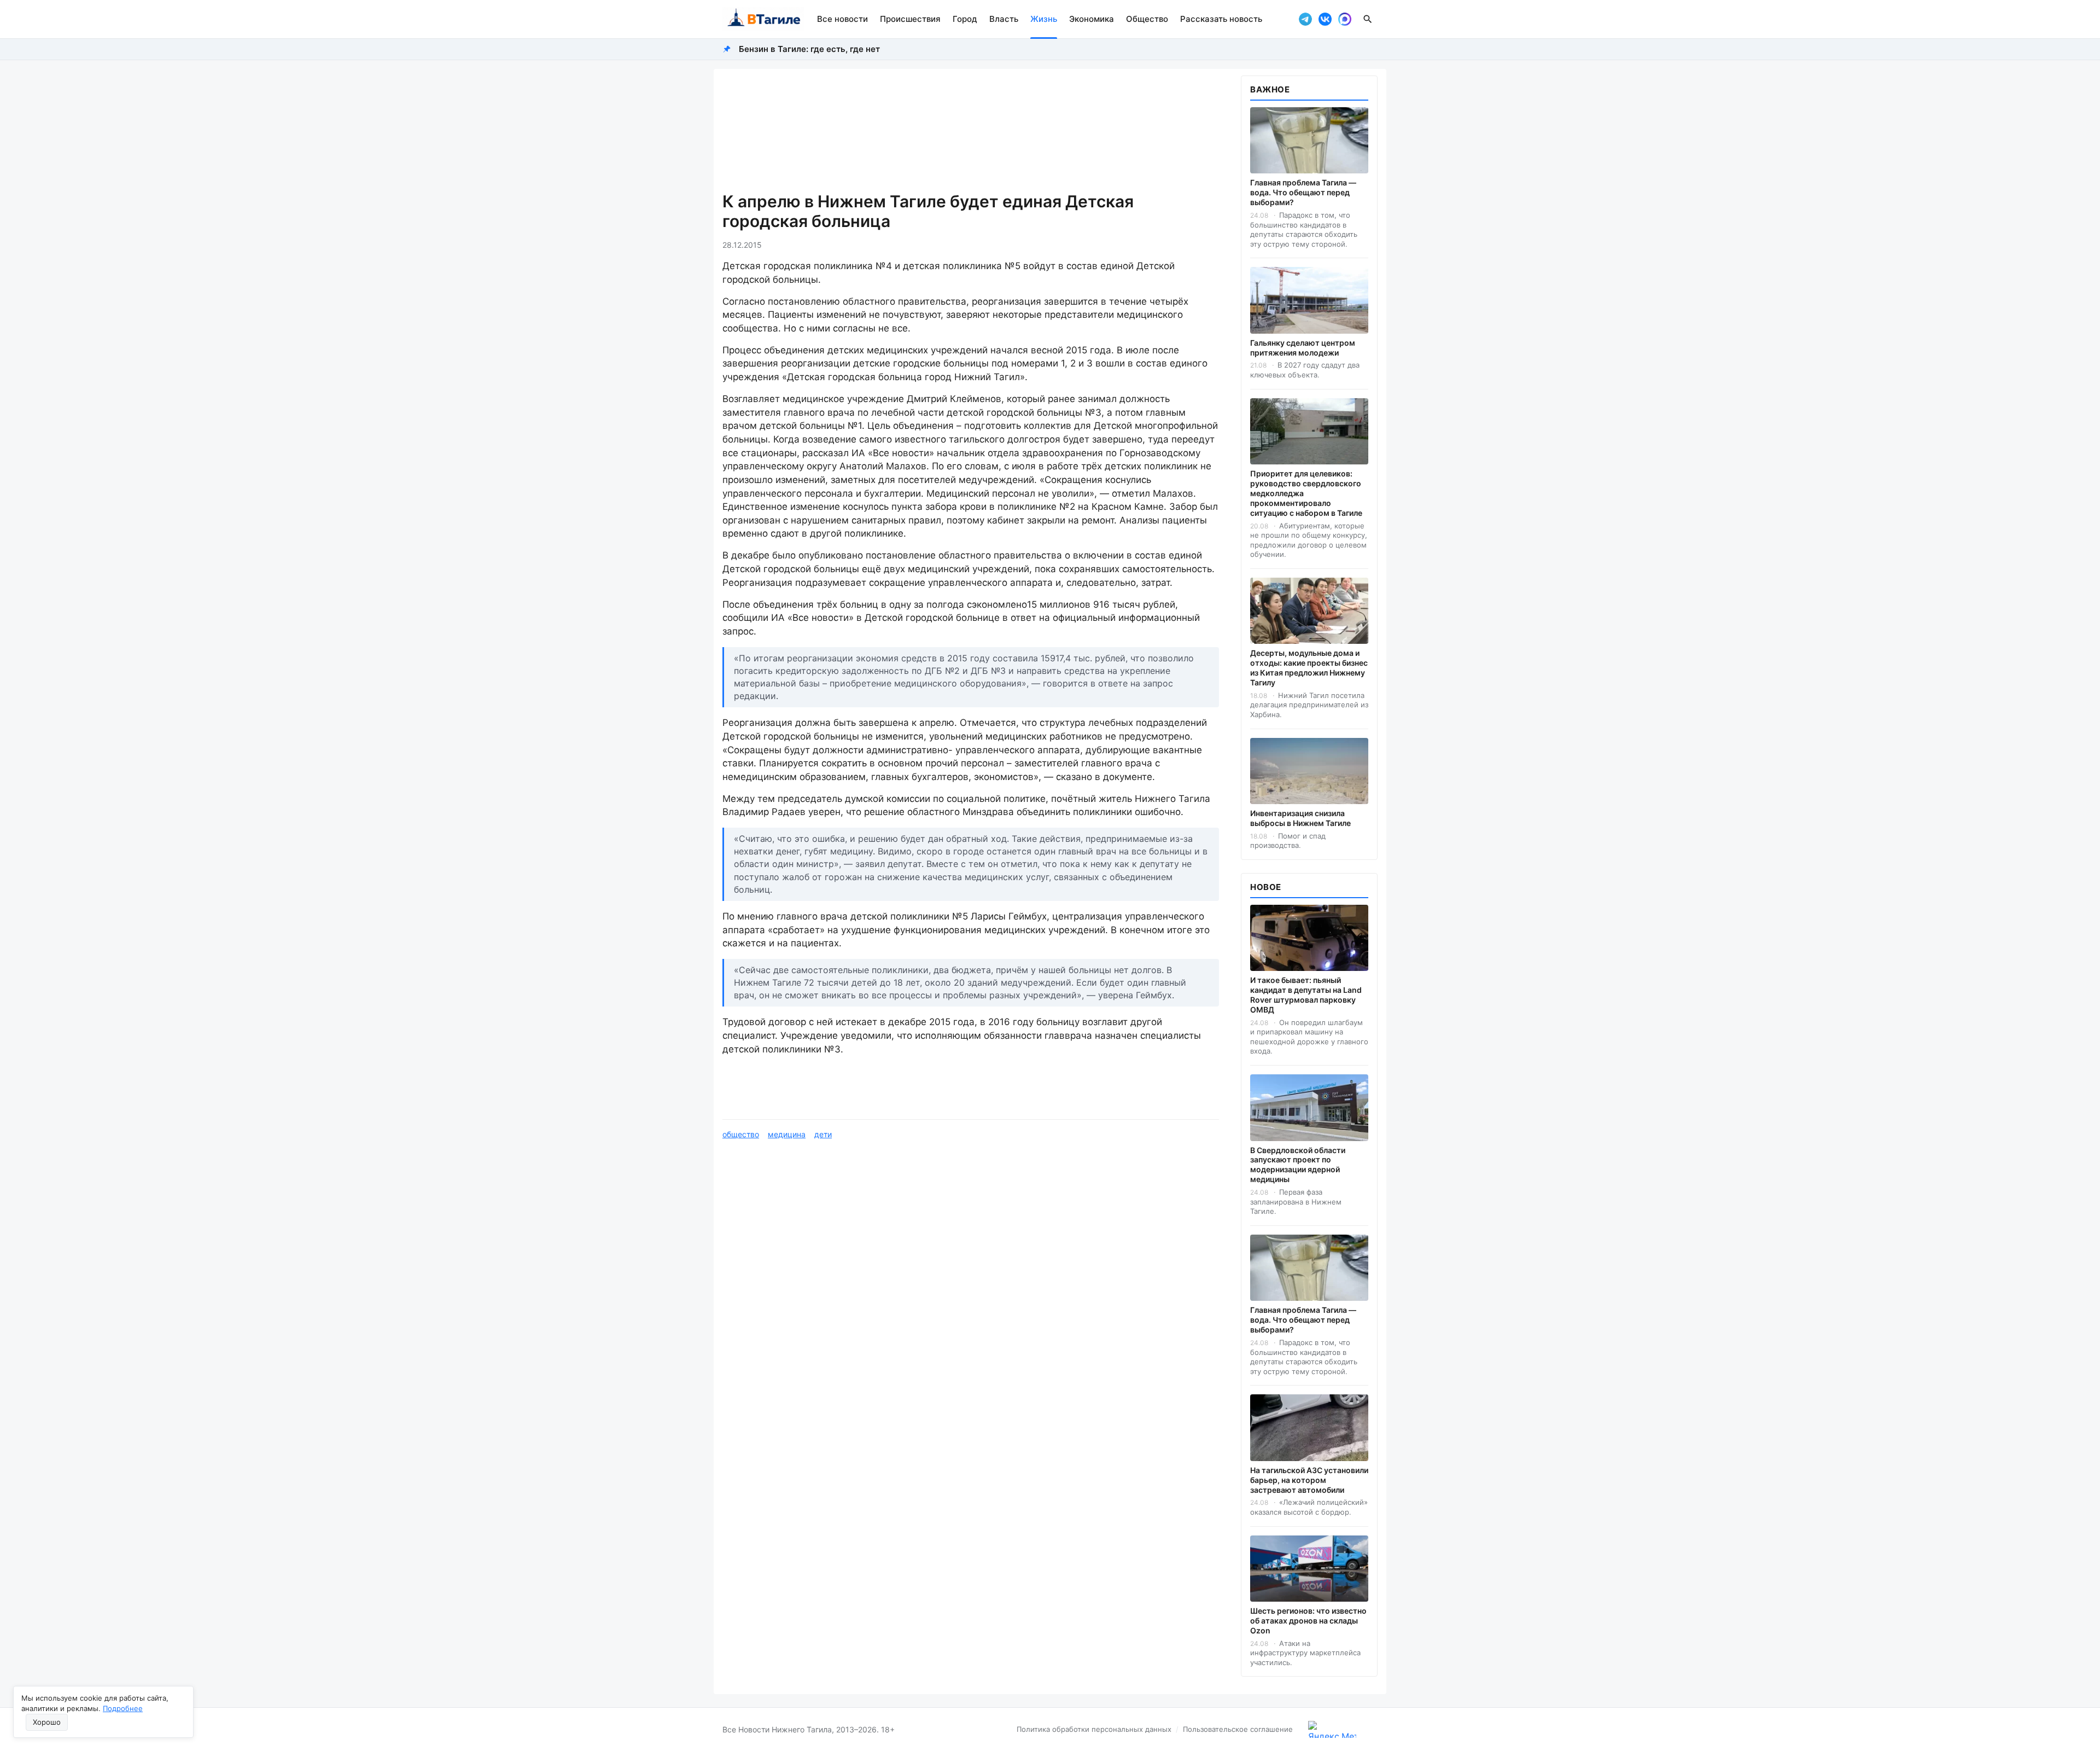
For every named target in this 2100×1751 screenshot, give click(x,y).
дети (823, 1134)
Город (965, 19)
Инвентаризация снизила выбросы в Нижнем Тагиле (1300, 818)
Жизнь (1044, 19)
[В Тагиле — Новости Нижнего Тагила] (763, 19)
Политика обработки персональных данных (1094, 1729)
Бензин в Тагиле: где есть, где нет (809, 49)
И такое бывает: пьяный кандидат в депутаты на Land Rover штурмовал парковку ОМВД (1306, 995)
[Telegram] (1305, 19)
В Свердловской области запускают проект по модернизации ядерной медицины (1298, 1165)
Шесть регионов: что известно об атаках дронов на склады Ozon (1308, 1621)
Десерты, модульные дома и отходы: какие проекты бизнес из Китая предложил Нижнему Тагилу (1309, 668)
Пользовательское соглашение (1238, 1729)
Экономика (1092, 19)
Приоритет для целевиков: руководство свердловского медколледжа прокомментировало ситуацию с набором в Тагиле (1306, 493)
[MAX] (1345, 19)
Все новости (842, 19)
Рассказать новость (1221, 19)
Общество (1147, 19)
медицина (787, 1134)
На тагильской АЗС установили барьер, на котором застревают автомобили (1309, 1480)
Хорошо (47, 1722)
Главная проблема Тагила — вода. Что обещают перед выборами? (1303, 192)
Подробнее (123, 1708)
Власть (1004, 19)
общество (741, 1134)
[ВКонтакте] (1325, 19)
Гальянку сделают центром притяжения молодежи (1303, 348)
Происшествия (910, 19)
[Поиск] (1368, 19)
